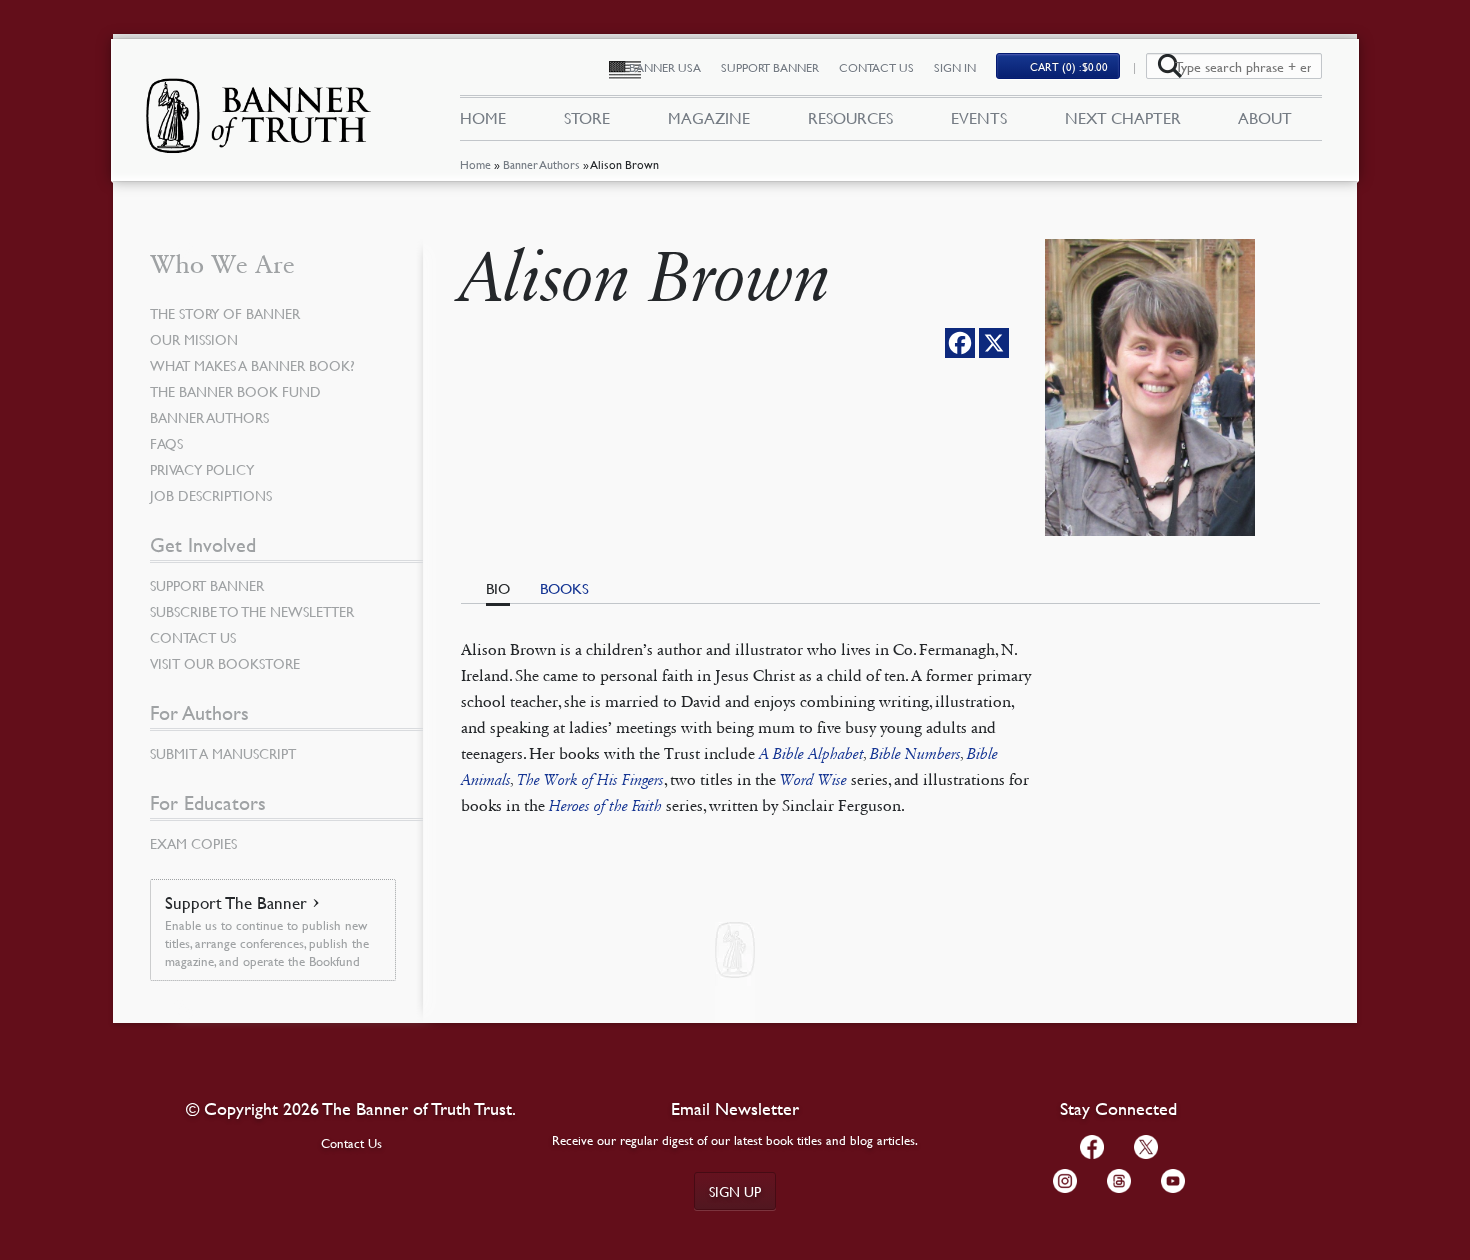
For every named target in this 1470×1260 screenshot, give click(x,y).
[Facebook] (960, 343)
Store (587, 118)
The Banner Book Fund (235, 391)
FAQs (166, 443)
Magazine (709, 118)
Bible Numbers (915, 753)
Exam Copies (193, 843)
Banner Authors (541, 164)
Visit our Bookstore (225, 663)
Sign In (955, 67)
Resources (850, 118)
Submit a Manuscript (223, 753)
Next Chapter (1123, 118)
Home (475, 164)
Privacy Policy (202, 469)
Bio (498, 588)
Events (979, 118)
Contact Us (876, 67)
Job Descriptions (211, 495)
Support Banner (770, 67)
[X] (994, 343)
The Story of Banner (225, 313)
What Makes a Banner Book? (252, 365)
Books (564, 588)
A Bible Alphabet (811, 753)
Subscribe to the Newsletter (252, 611)
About (1265, 118)
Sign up (735, 1191)
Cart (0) (1069, 66)
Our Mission (194, 339)
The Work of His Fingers (590, 779)
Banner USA (665, 67)
